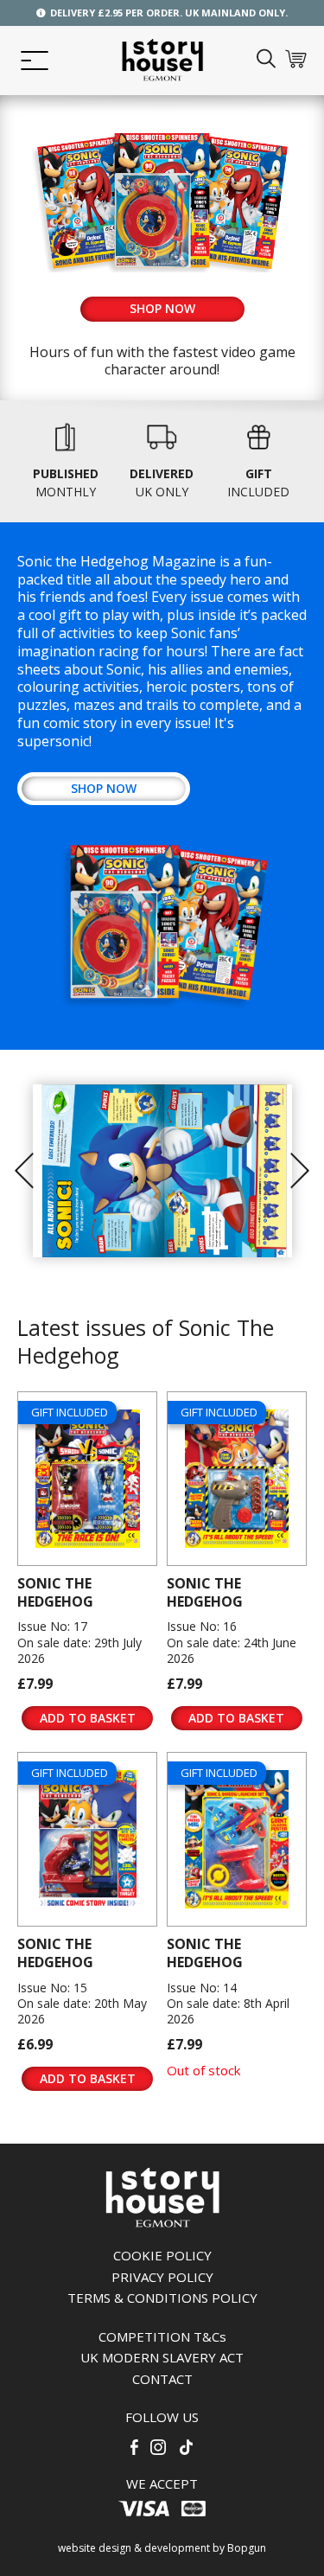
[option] (162, 1170)
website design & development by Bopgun (162, 2548)
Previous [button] (24, 1171)
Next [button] (300, 1171)
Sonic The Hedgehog (55, 1592)
